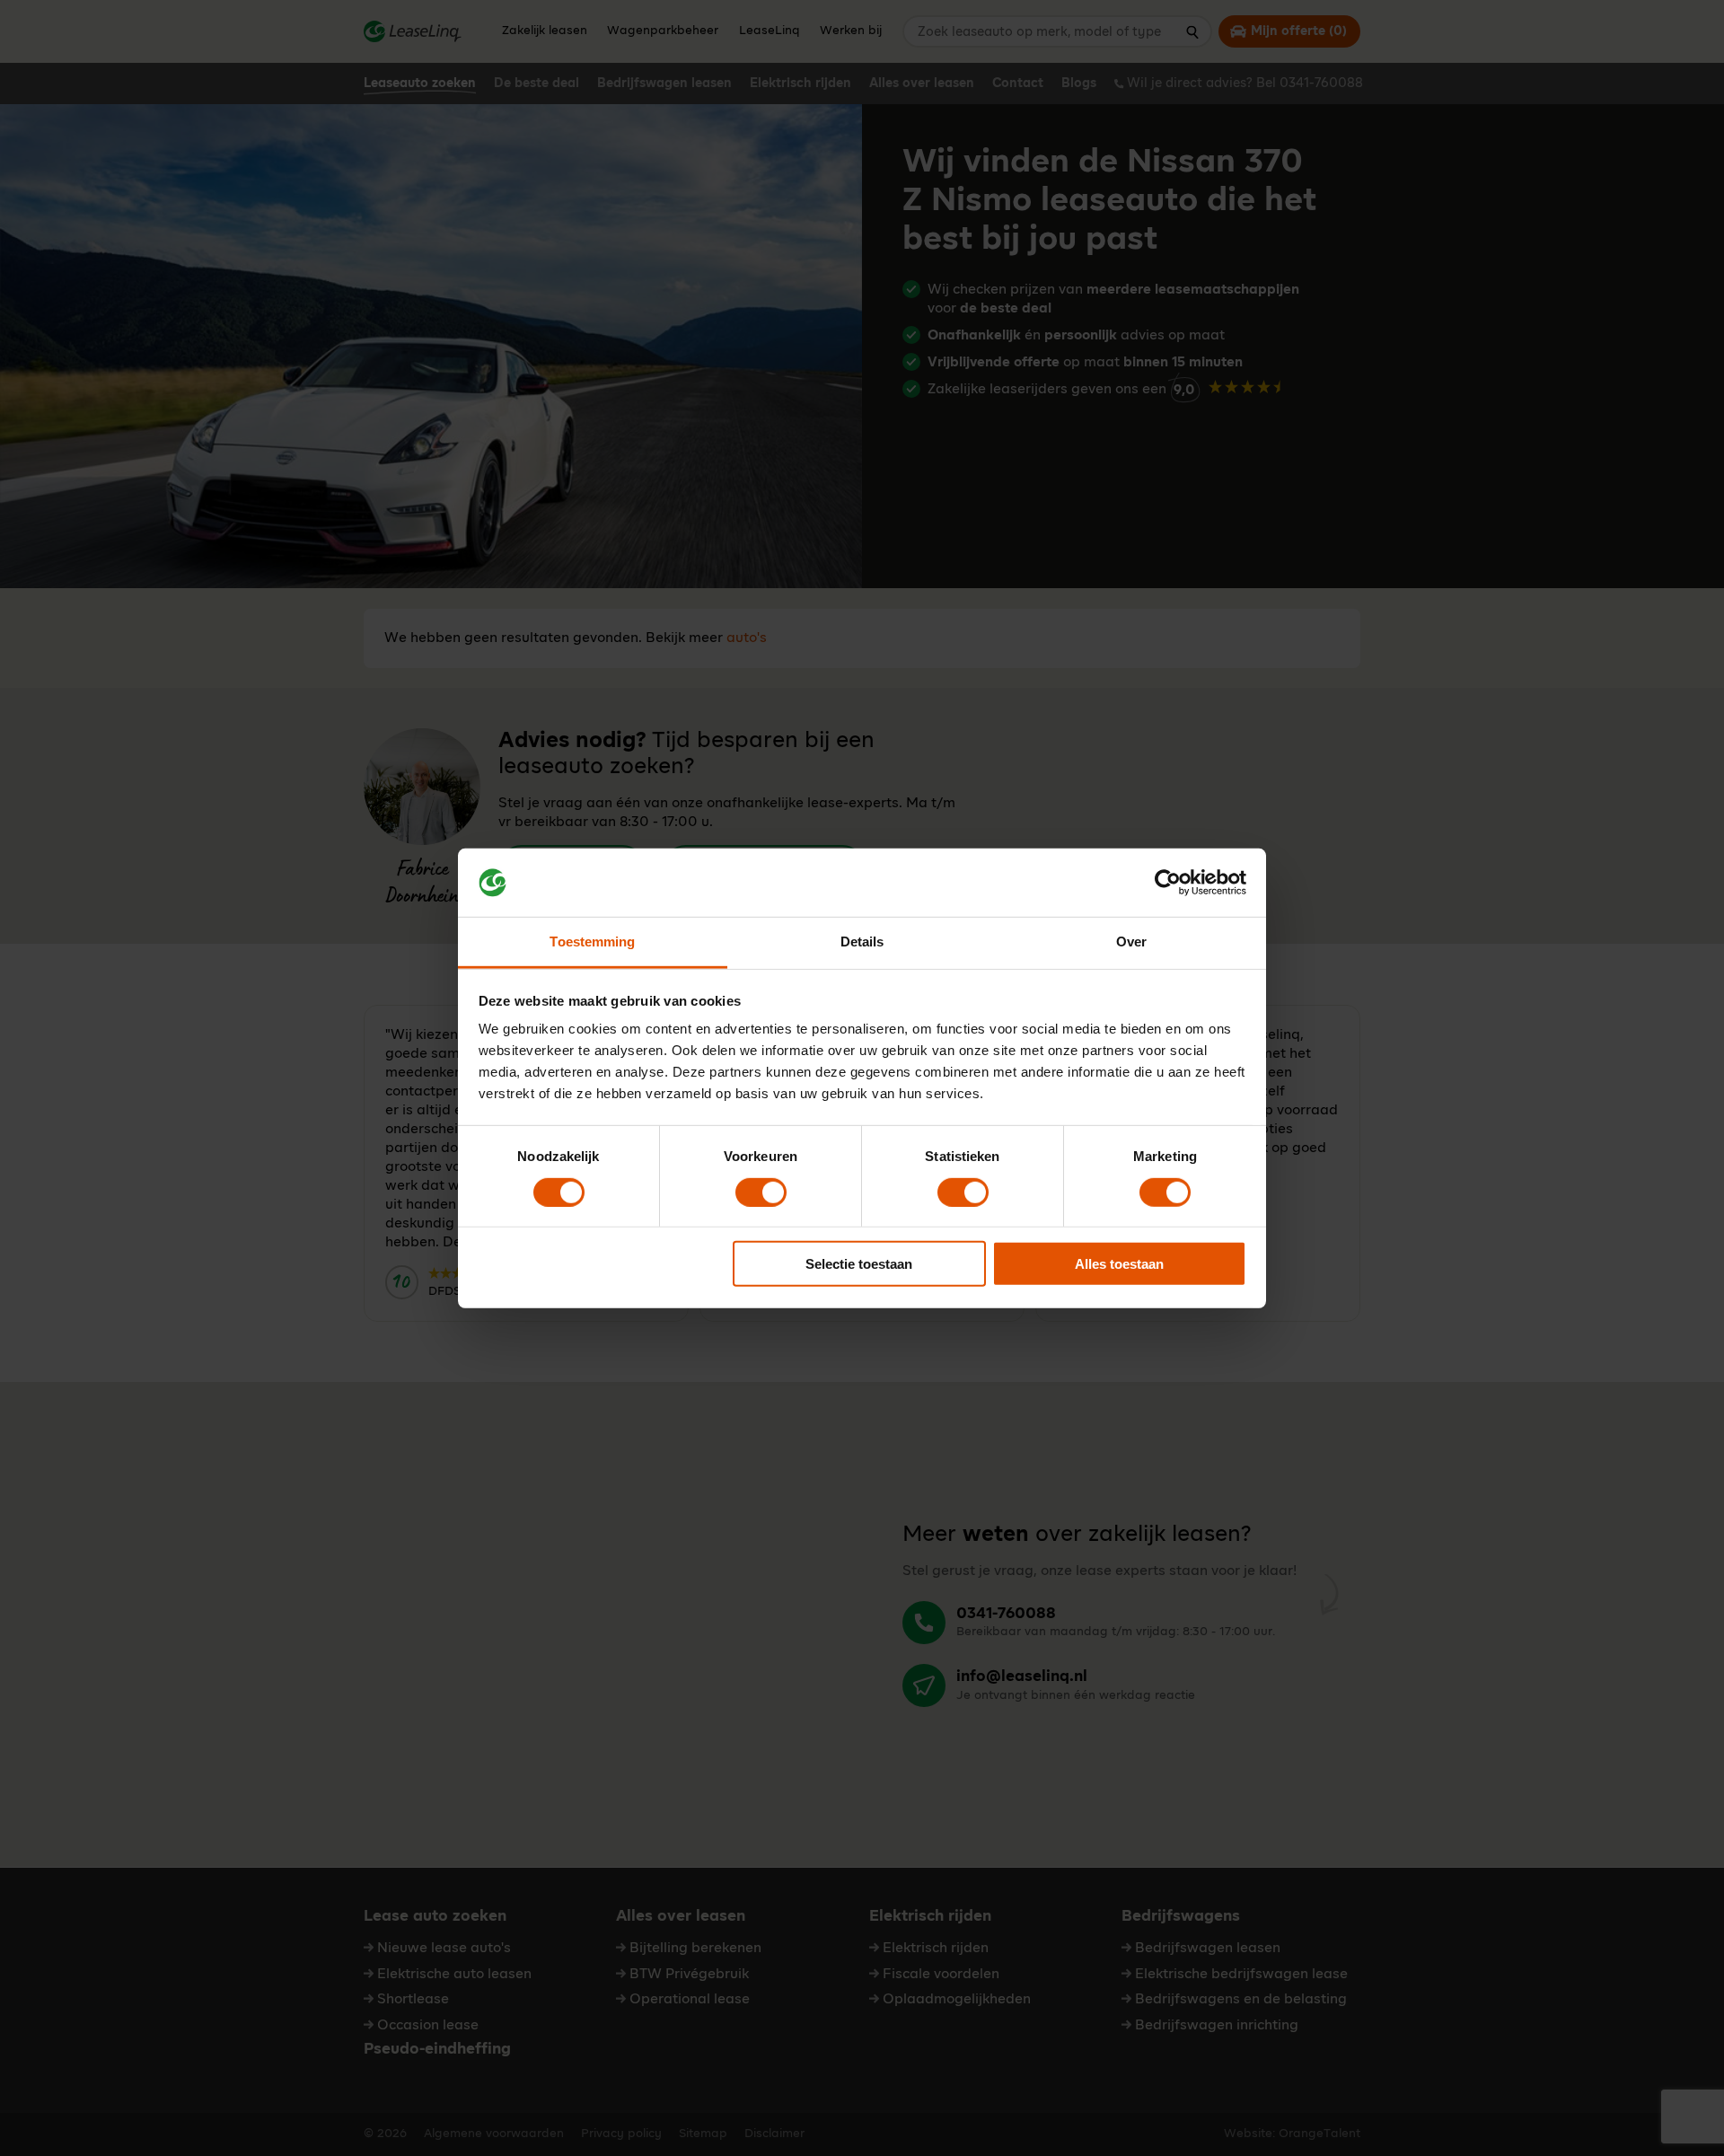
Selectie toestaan (859, 1264)
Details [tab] (862, 942)
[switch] (761, 1192)
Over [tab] (1131, 942)
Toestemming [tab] (592, 942)
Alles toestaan (1119, 1264)
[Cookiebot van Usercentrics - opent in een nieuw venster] (1168, 883)
